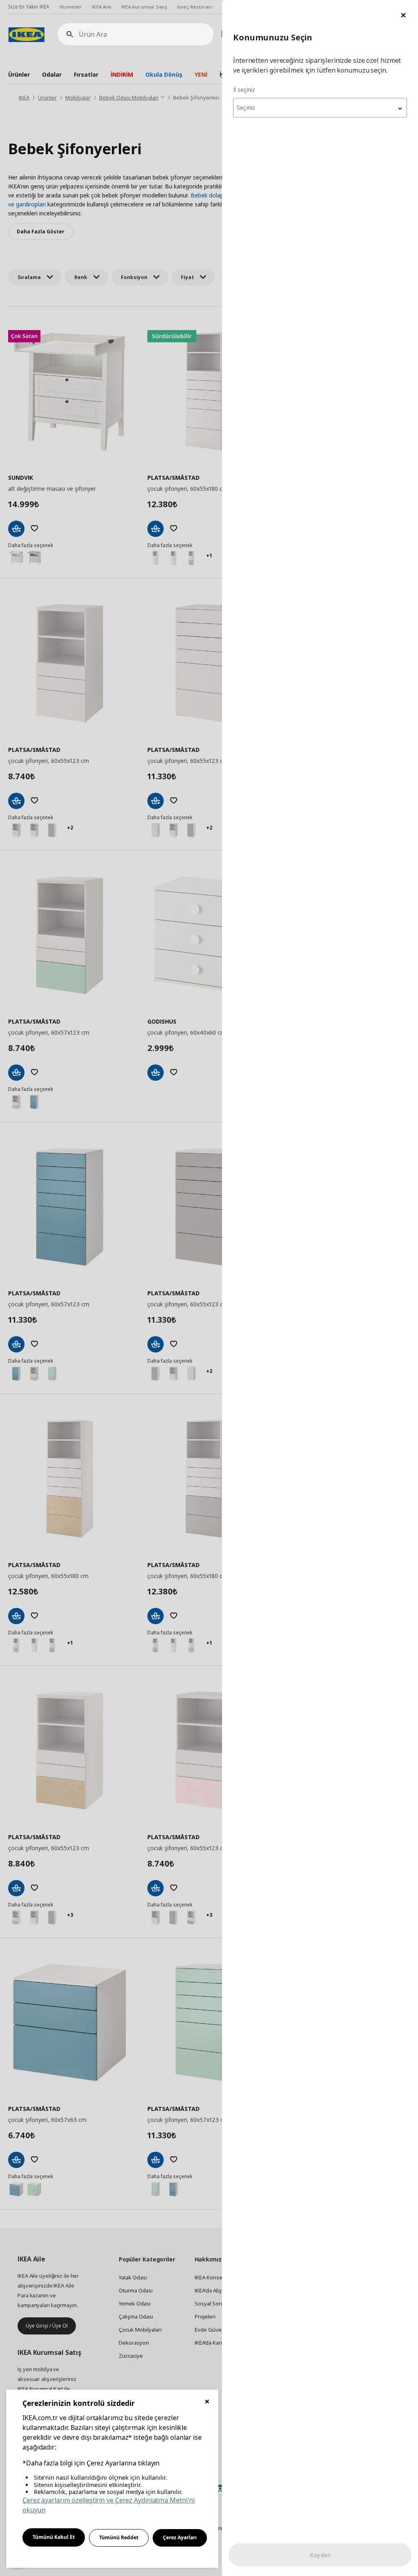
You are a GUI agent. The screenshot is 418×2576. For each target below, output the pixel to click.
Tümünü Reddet (119, 2537)
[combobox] (320, 108)
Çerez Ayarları (180, 2537)
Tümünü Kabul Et (54, 2537)
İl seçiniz (244, 90)
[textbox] (320, 108)
